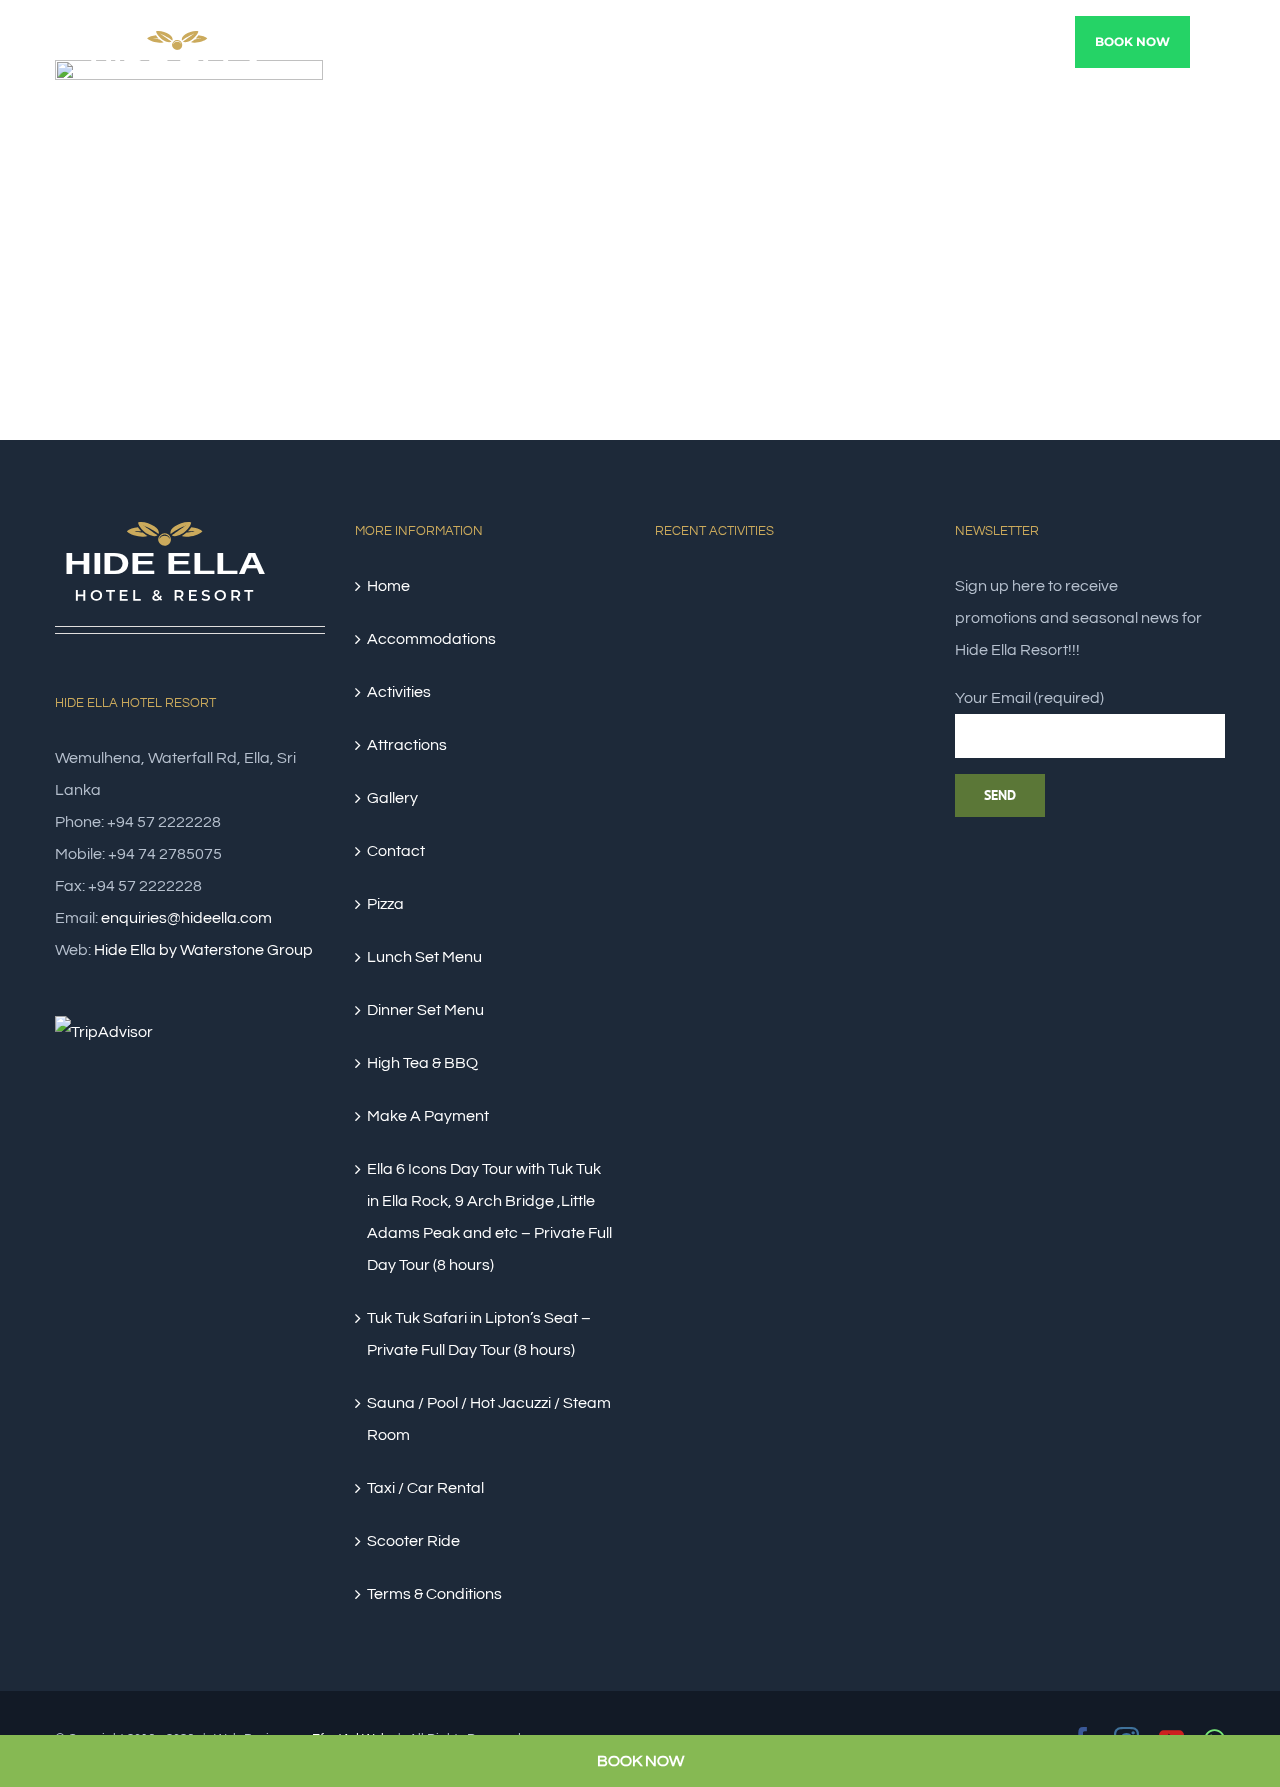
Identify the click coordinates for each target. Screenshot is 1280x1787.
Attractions (407, 745)
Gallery (392, 798)
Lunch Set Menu (424, 957)
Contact (396, 851)
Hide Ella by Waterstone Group (203, 950)
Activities (399, 692)
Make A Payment (428, 1116)
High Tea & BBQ (422, 1063)
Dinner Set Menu (425, 1010)
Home (388, 586)
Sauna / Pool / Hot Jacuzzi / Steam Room (489, 1419)
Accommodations (431, 639)
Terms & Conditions (434, 1594)
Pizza (385, 904)
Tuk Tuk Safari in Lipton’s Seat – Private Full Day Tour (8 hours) (479, 1334)
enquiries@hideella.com (186, 918)
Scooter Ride (413, 1541)
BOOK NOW (640, 1761)
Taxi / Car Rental (425, 1488)
